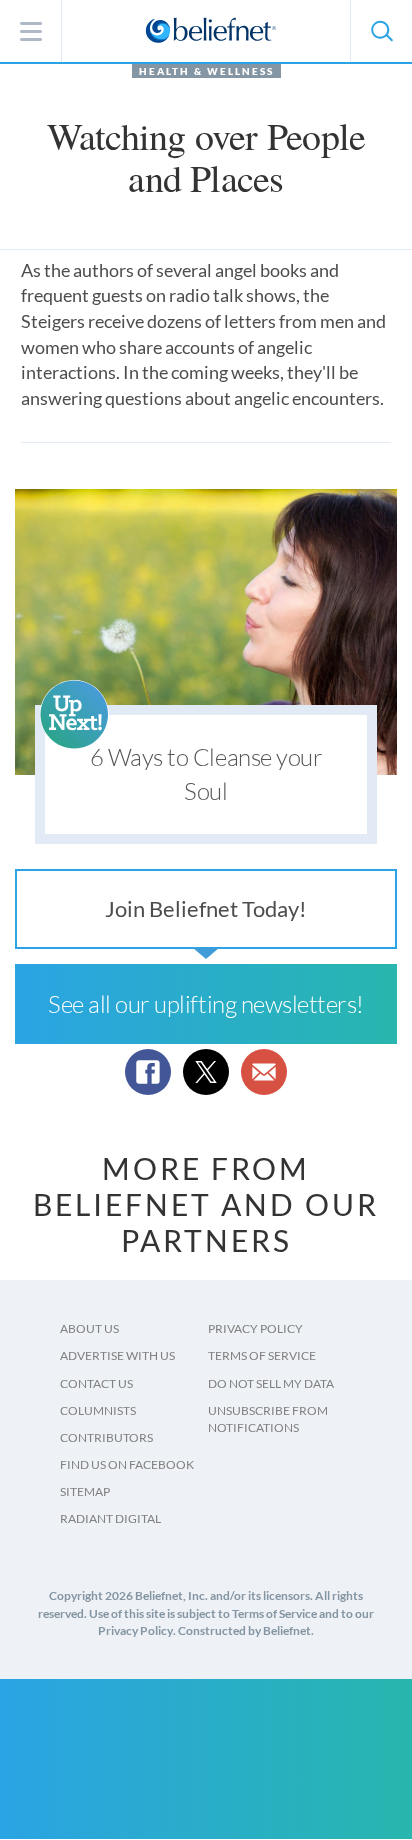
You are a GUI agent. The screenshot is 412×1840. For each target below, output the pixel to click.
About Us (89, 1328)
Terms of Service (262, 1355)
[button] (381, 31)
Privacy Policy (255, 1328)
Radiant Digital (110, 1518)
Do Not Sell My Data (271, 1383)
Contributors (106, 1437)
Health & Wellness (206, 71)
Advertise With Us (117, 1355)
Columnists (98, 1410)
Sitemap (85, 1491)
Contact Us (96, 1383)
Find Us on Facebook (127, 1464)
